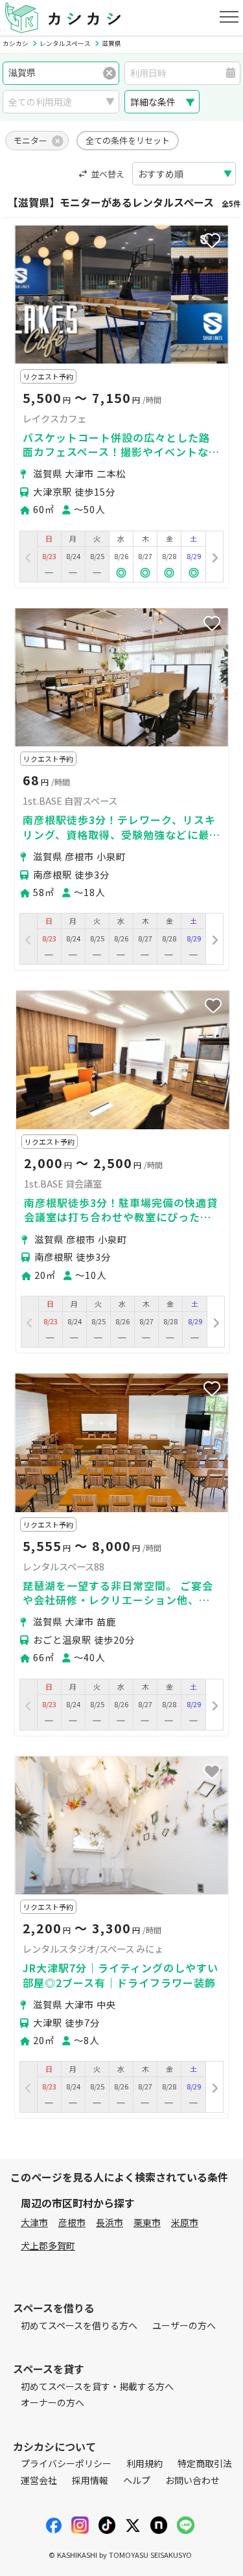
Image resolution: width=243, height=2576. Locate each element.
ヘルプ (137, 2480)
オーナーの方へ (52, 2402)
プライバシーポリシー (66, 2463)
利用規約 (145, 2463)
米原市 (185, 2222)
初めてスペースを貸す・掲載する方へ (97, 2386)
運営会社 (39, 2480)
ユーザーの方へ (184, 2325)
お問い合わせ (192, 2480)
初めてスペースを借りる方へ (79, 2325)
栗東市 (147, 2222)
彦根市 (72, 2222)
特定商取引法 (205, 2463)
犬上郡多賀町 (48, 2246)
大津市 (34, 2222)
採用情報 (90, 2480)
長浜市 (110, 2222)
